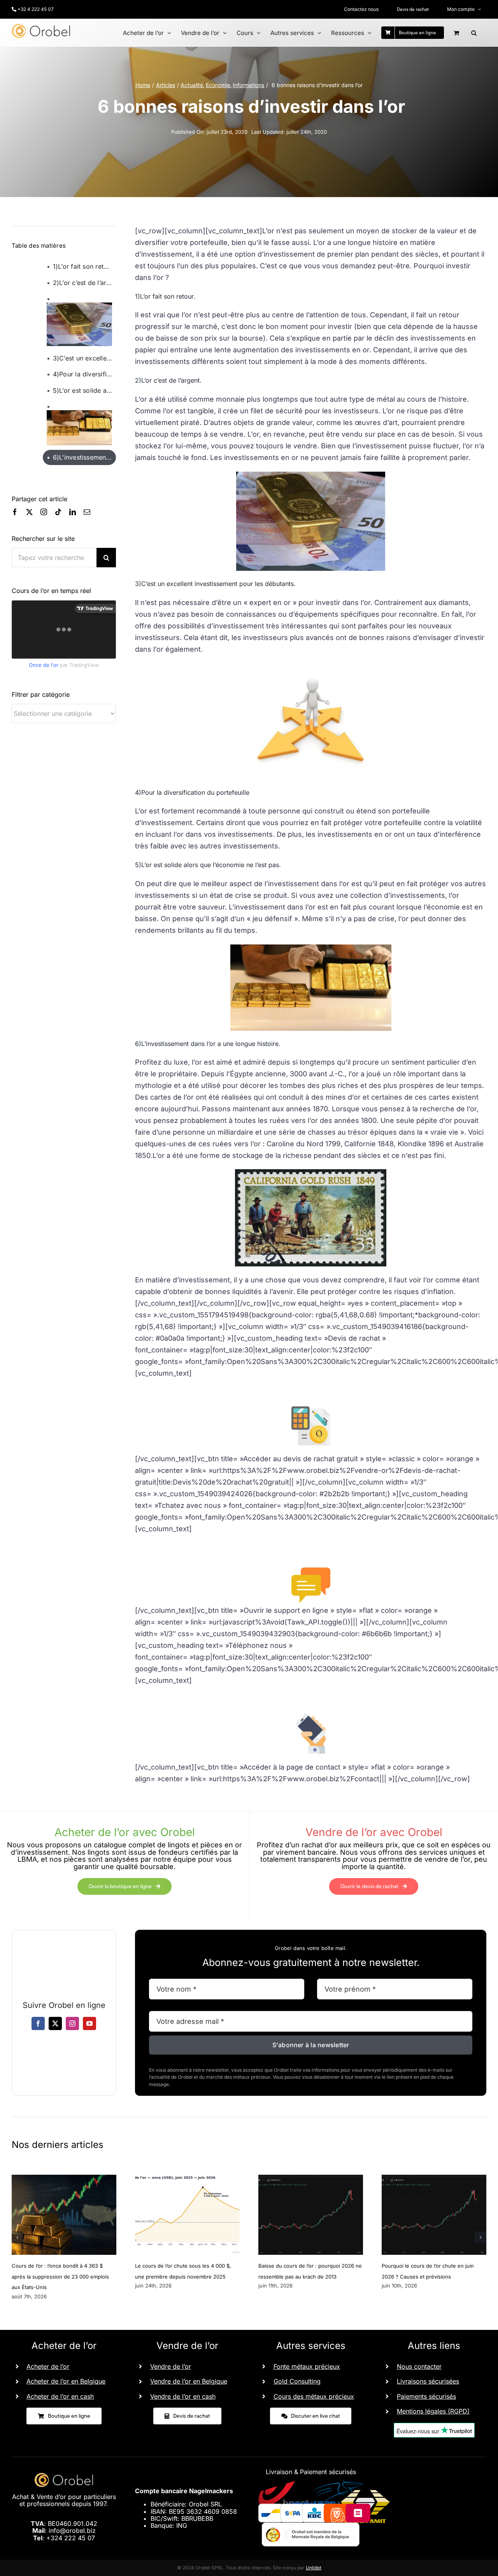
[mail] (87, 512)
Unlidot (314, 2568)
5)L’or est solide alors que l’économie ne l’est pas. (84, 390)
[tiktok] (58, 512)
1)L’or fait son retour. (84, 266)
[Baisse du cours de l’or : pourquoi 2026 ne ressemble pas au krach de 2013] (311, 2179)
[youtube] (89, 2023)
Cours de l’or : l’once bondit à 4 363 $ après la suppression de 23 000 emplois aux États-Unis (60, 2276)
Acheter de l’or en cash (60, 2396)
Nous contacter (419, 2366)
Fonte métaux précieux (307, 2366)
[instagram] (44, 512)
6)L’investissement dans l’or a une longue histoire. (84, 457)
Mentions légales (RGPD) (433, 2411)
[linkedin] (73, 512)
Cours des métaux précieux (314, 2396)
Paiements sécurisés (426, 2396)
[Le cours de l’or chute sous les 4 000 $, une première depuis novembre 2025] (187, 2179)
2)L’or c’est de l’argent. (84, 283)
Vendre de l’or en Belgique (189, 2381)
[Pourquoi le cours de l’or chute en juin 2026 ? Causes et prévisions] (434, 2179)
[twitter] (29, 512)
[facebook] (15, 512)
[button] (474, 33)
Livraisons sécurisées (428, 2381)
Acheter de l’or (48, 2366)
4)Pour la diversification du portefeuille (84, 374)
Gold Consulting (297, 2381)
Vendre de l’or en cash (183, 2396)
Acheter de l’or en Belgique (66, 2381)
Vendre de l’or (171, 2366)
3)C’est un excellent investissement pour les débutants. (84, 358)
